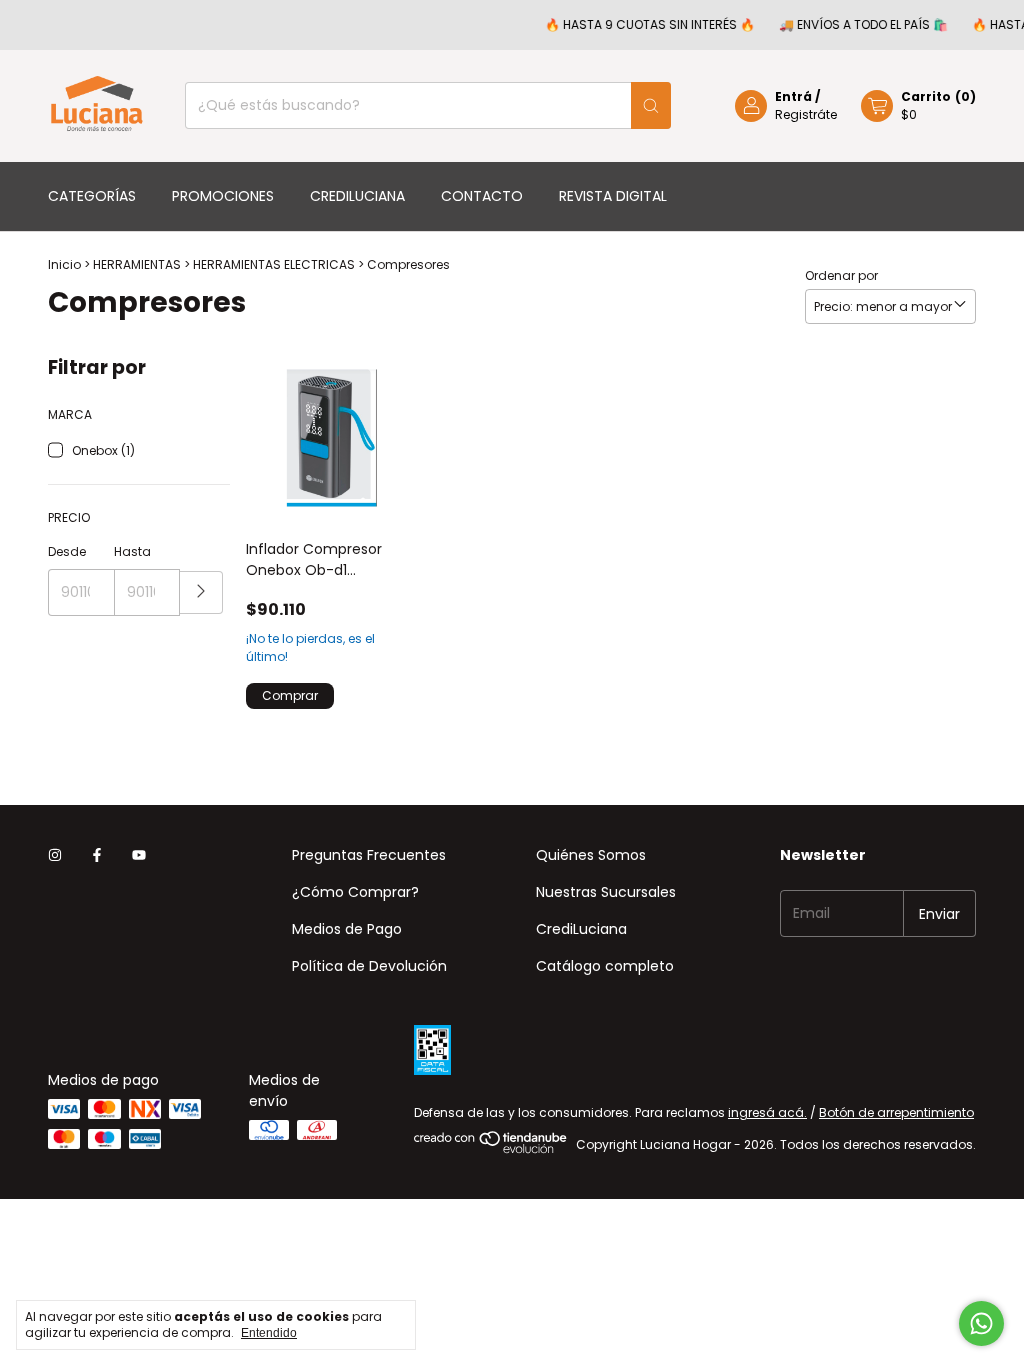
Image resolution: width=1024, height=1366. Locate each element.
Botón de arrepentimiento (896, 1112)
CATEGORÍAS (92, 196)
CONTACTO (482, 196)
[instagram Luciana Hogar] (55, 855)
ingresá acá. (767, 1112)
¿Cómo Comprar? (355, 892)
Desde (67, 551)
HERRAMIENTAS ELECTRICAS (274, 264)
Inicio (64, 264)
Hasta (132, 551)
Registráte (806, 114)
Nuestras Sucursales (606, 892)
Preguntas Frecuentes (369, 855)
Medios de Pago (347, 929)
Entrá (793, 96)
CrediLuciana (581, 929)
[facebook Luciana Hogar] (97, 855)
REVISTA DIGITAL (613, 196)
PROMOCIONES (223, 196)
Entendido (269, 1333)
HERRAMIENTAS (138, 264)
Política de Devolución (369, 966)
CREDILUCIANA (357, 196)
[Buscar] (651, 105)
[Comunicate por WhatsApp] (981, 1323)
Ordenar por (841, 275)
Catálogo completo (605, 966)
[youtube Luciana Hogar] (139, 855)
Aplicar (201, 592)
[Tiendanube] (491, 1149)
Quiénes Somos (591, 855)
